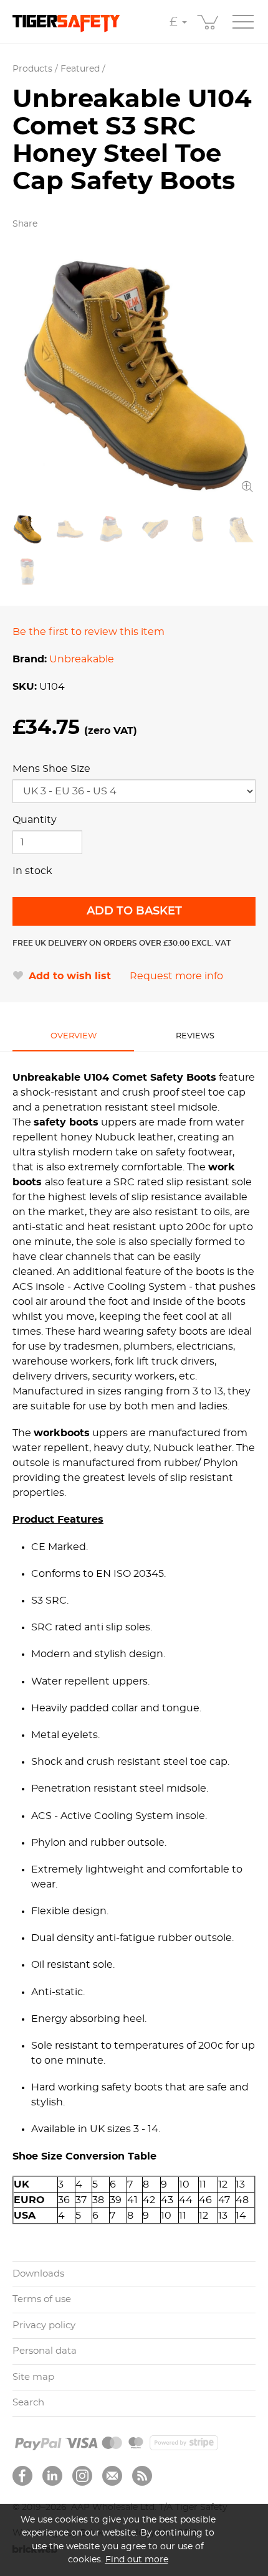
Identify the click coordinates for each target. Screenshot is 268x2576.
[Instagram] (82, 2476)
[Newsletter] (112, 2476)
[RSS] (142, 2476)
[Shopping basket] (209, 22)
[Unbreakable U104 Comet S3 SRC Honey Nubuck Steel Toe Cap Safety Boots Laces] (240, 529)
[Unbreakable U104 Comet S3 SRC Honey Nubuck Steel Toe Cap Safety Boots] (134, 374)
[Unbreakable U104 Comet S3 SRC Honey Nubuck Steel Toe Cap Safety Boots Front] (198, 529)
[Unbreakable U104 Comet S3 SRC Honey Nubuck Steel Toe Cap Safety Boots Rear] (27, 571)
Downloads (38, 2274)
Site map (33, 2377)
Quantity (35, 820)
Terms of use (42, 2299)
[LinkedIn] (52, 2476)
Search (28, 2403)
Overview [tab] (74, 1036)
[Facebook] (22, 2476)
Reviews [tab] (195, 1036)
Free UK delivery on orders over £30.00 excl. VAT (122, 943)
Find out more (137, 2560)
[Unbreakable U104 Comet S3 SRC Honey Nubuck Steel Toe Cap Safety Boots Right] (70, 529)
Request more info (176, 976)
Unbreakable (82, 659)
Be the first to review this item (89, 632)
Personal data (45, 2351)
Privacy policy (44, 2325)
